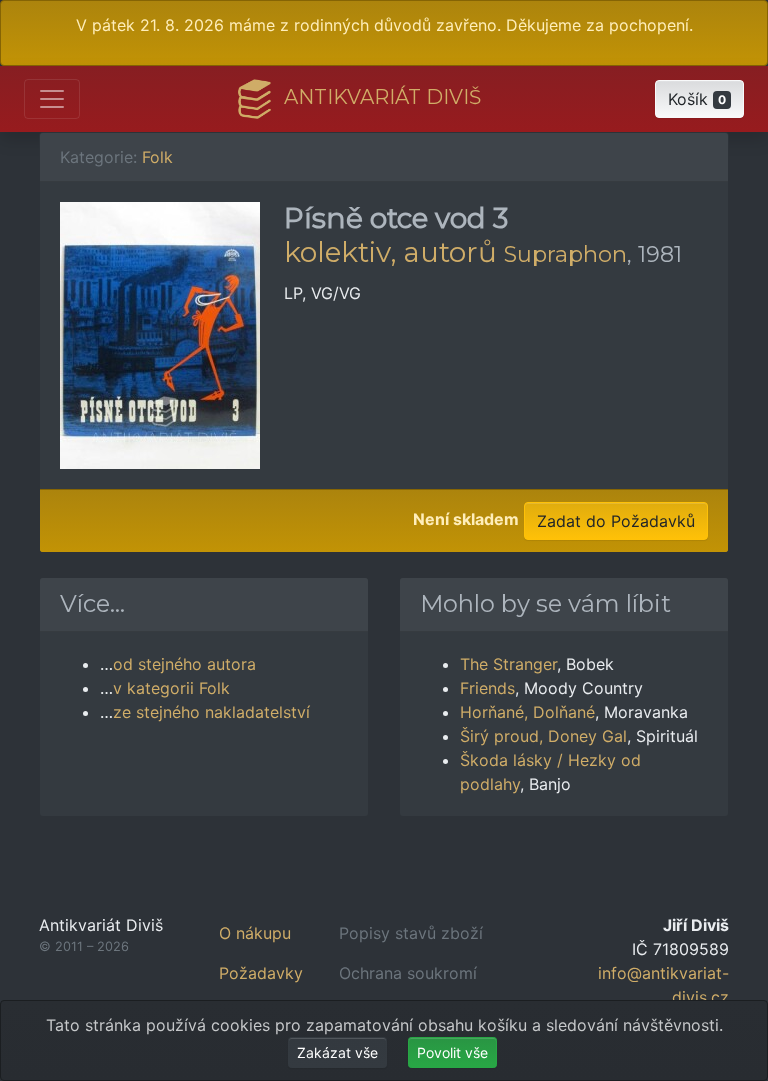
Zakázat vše (337, 1052)
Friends (487, 688)
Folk (157, 157)
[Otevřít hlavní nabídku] (52, 99)
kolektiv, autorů (390, 252)
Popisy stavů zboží (411, 933)
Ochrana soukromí (408, 973)
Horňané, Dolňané (527, 712)
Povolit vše (452, 1052)
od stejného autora (184, 664)
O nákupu (255, 933)
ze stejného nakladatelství (211, 712)
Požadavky (261, 973)
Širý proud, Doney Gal (543, 736)
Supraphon (565, 254)
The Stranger (508, 664)
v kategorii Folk (171, 688)
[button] (699, 99)
